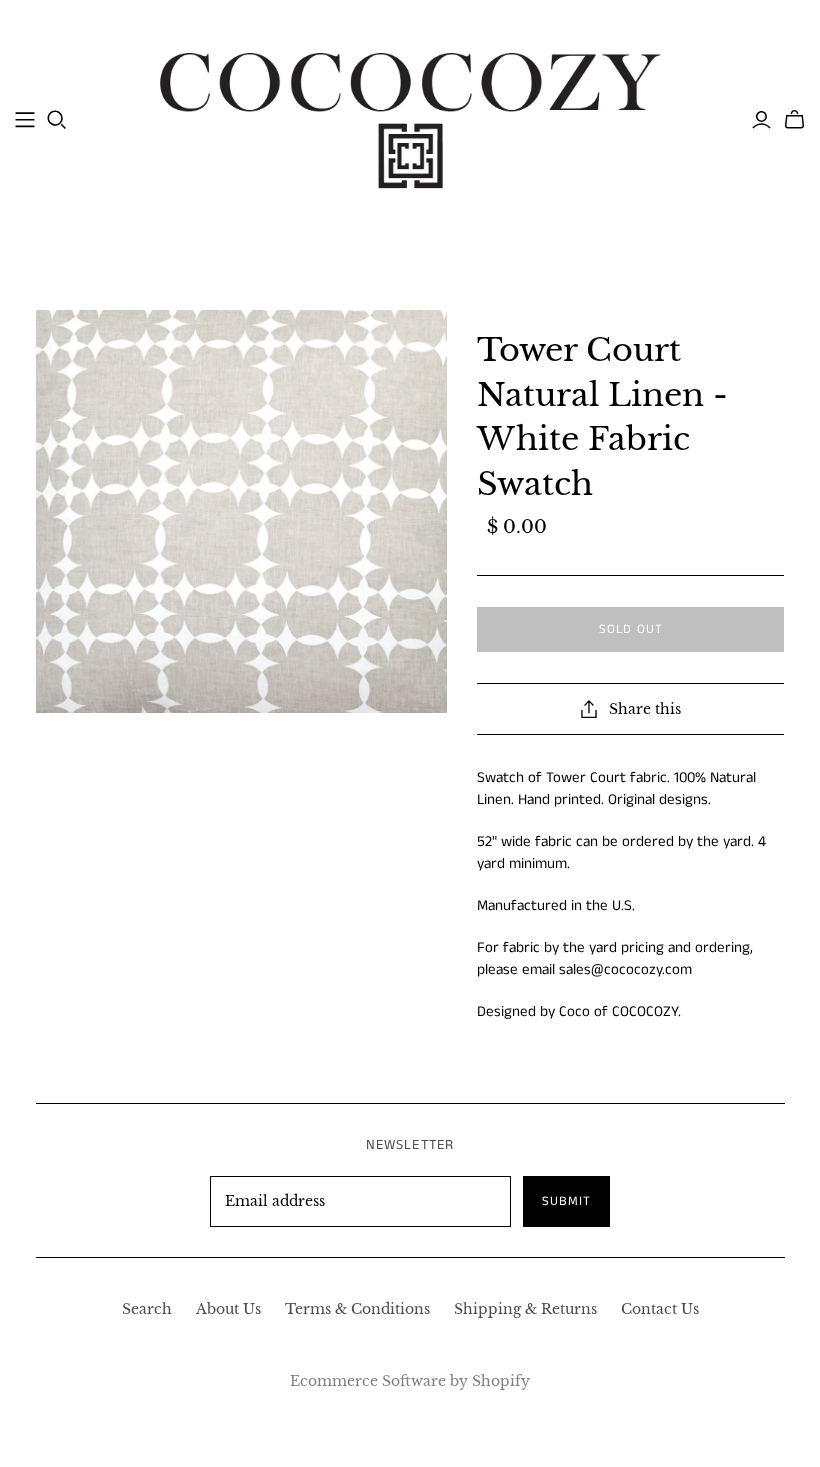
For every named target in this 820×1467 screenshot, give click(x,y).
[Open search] (57, 120)
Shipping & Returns (525, 1309)
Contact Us (660, 1309)
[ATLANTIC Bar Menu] (25, 120)
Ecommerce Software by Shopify (410, 1381)
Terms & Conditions (357, 1309)
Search (147, 1309)
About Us (228, 1309)
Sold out (631, 629)
